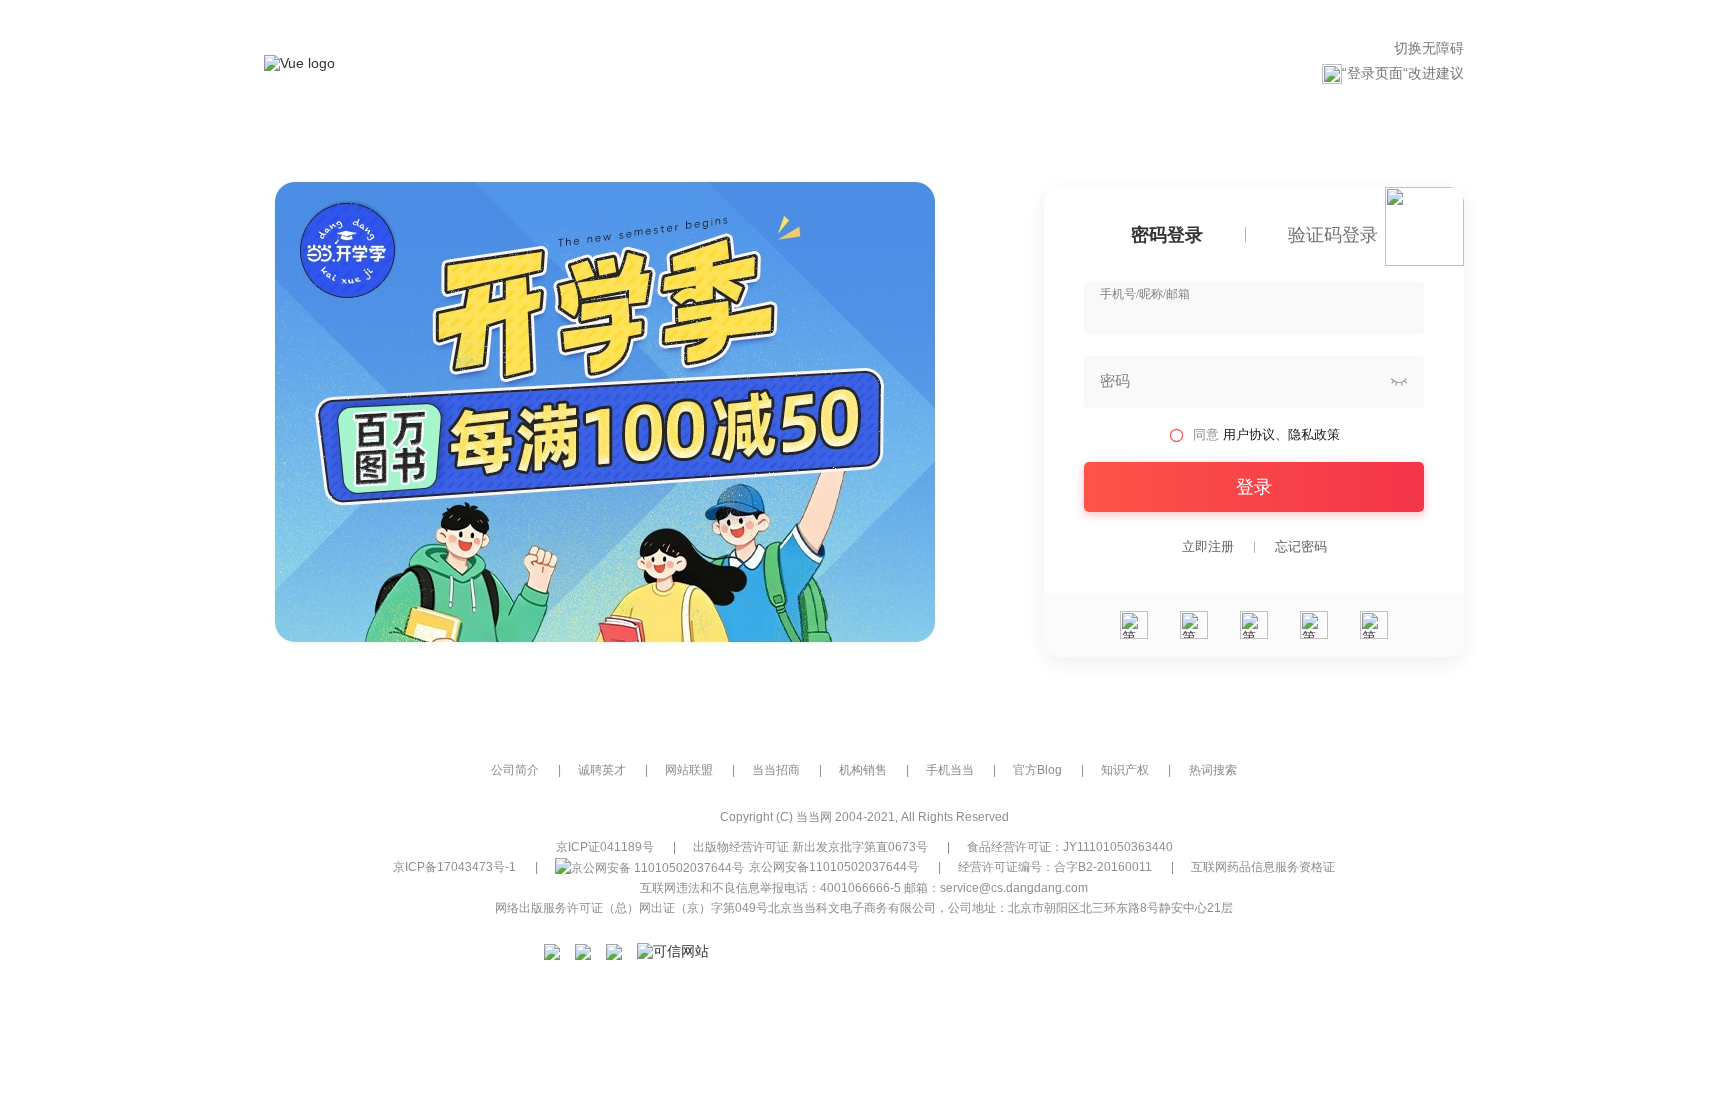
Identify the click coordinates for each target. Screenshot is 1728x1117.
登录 (1254, 487)
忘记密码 (1301, 547)
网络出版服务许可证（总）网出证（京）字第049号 (631, 908)
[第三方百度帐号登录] (1374, 625)
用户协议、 (1255, 434)
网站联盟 (689, 770)
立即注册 (1208, 547)
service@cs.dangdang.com (1014, 888)
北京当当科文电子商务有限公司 (852, 908)
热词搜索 (1213, 770)
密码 (1115, 381)
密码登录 (1167, 235)
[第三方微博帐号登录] (1314, 625)
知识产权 (1125, 770)
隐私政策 (1314, 434)
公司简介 (515, 770)
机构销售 (863, 770)
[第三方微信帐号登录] (1134, 625)
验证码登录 (1333, 235)
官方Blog (1037, 770)
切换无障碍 (1429, 48)
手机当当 (950, 770)
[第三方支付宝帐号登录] (1194, 625)
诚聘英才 (602, 770)
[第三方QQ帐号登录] (1254, 625)
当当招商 (776, 770)
